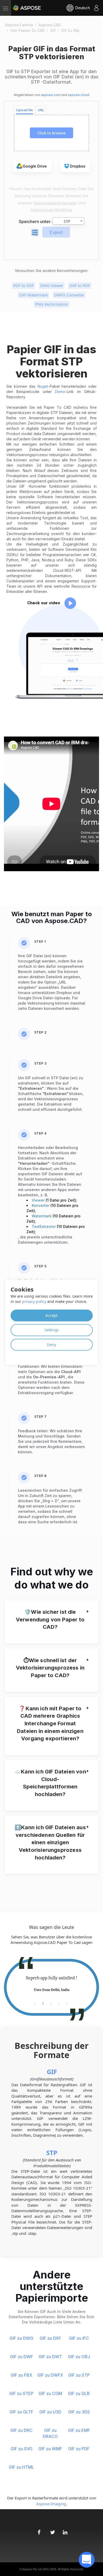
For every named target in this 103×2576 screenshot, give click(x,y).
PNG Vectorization (52, 304)
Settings (52, 1330)
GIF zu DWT (50, 2357)
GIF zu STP (79, 2375)
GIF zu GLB (79, 2393)
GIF (52, 2072)
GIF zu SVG (22, 2449)
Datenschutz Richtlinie (51, 210)
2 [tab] (43, 2003)
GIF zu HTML (21, 2467)
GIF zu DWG (21, 2338)
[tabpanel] (51, 1984)
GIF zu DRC (21, 2430)
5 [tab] (67, 2003)
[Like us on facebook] (39, 2530)
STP (52, 2153)
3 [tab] (51, 2003)
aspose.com (51, 95)
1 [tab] (35, 2003)
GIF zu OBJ (79, 2357)
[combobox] (68, 221)
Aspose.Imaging (51, 2504)
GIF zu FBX (21, 2375)
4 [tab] (59, 2003)
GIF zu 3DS (79, 2412)
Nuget (43, 386)
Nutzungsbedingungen (55, 203)
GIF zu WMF (50, 2449)
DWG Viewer (52, 285)
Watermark (42, 1216)
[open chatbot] (87, 2560)
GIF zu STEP (21, 2393)
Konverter (41, 1205)
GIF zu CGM (50, 2393)
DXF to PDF (80, 285)
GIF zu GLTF (21, 2412)
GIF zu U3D (50, 2412)
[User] (96, 8)
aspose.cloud (79, 95)
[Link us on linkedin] (64, 2530)
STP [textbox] (67, 221)
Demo (60, 392)
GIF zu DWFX (50, 2375)
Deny (51, 1344)
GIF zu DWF (22, 2357)
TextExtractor (44, 1226)
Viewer (39, 1200)
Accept (51, 1315)
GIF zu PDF (79, 2449)
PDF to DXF (24, 285)
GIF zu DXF (50, 2338)
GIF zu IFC (79, 2338)
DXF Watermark (33, 295)
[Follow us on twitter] (51, 2530)
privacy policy (34, 1301)
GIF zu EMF (79, 2430)
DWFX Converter (69, 295)
